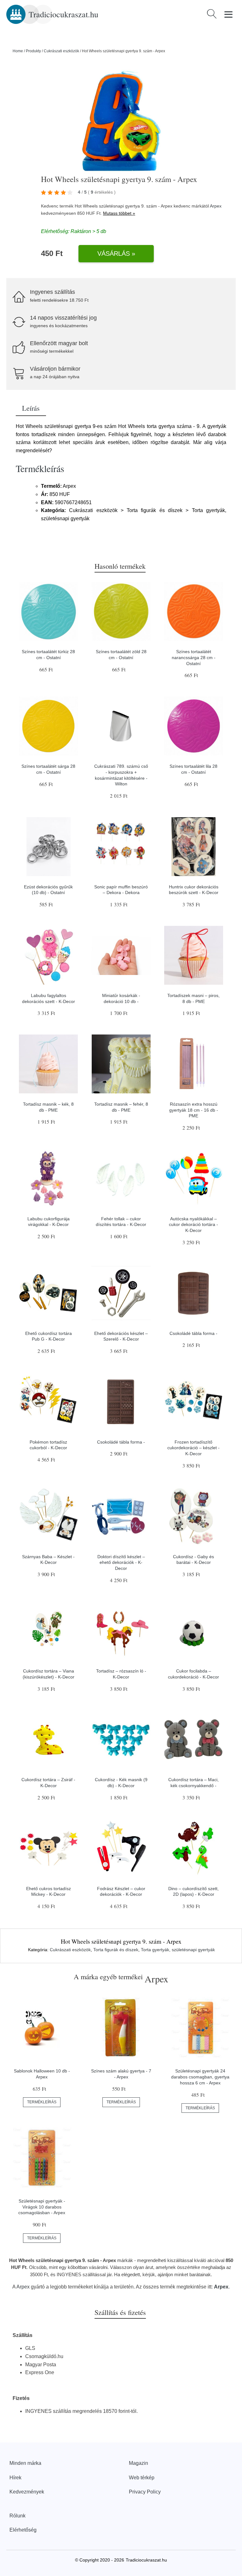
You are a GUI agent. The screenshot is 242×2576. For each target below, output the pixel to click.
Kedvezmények (27, 2492)
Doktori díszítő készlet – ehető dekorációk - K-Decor (121, 1562)
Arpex (216, 206)
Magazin (138, 2463)
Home (18, 51)
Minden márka (25, 2463)
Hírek (15, 2478)
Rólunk (17, 2516)
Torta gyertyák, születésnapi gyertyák (178, 1950)
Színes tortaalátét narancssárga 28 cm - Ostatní (194, 657)
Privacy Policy (145, 2492)
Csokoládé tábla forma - (193, 1333)
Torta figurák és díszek (116, 1950)
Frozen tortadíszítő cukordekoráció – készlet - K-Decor (193, 1448)
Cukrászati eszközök (61, 51)
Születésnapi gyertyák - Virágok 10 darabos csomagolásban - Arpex (42, 2207)
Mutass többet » (119, 213)
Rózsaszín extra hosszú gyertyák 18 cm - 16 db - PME (194, 1110)
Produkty (33, 51)
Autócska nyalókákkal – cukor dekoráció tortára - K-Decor (193, 1225)
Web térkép (142, 2478)
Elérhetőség (23, 2530)
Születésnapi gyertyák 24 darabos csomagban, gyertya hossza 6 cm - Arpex (200, 2077)
